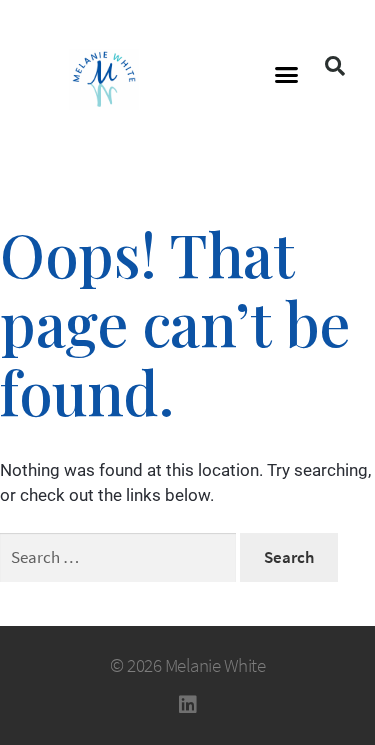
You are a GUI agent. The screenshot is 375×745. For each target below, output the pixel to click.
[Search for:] (120, 557)
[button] (286, 75)
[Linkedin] (188, 705)
